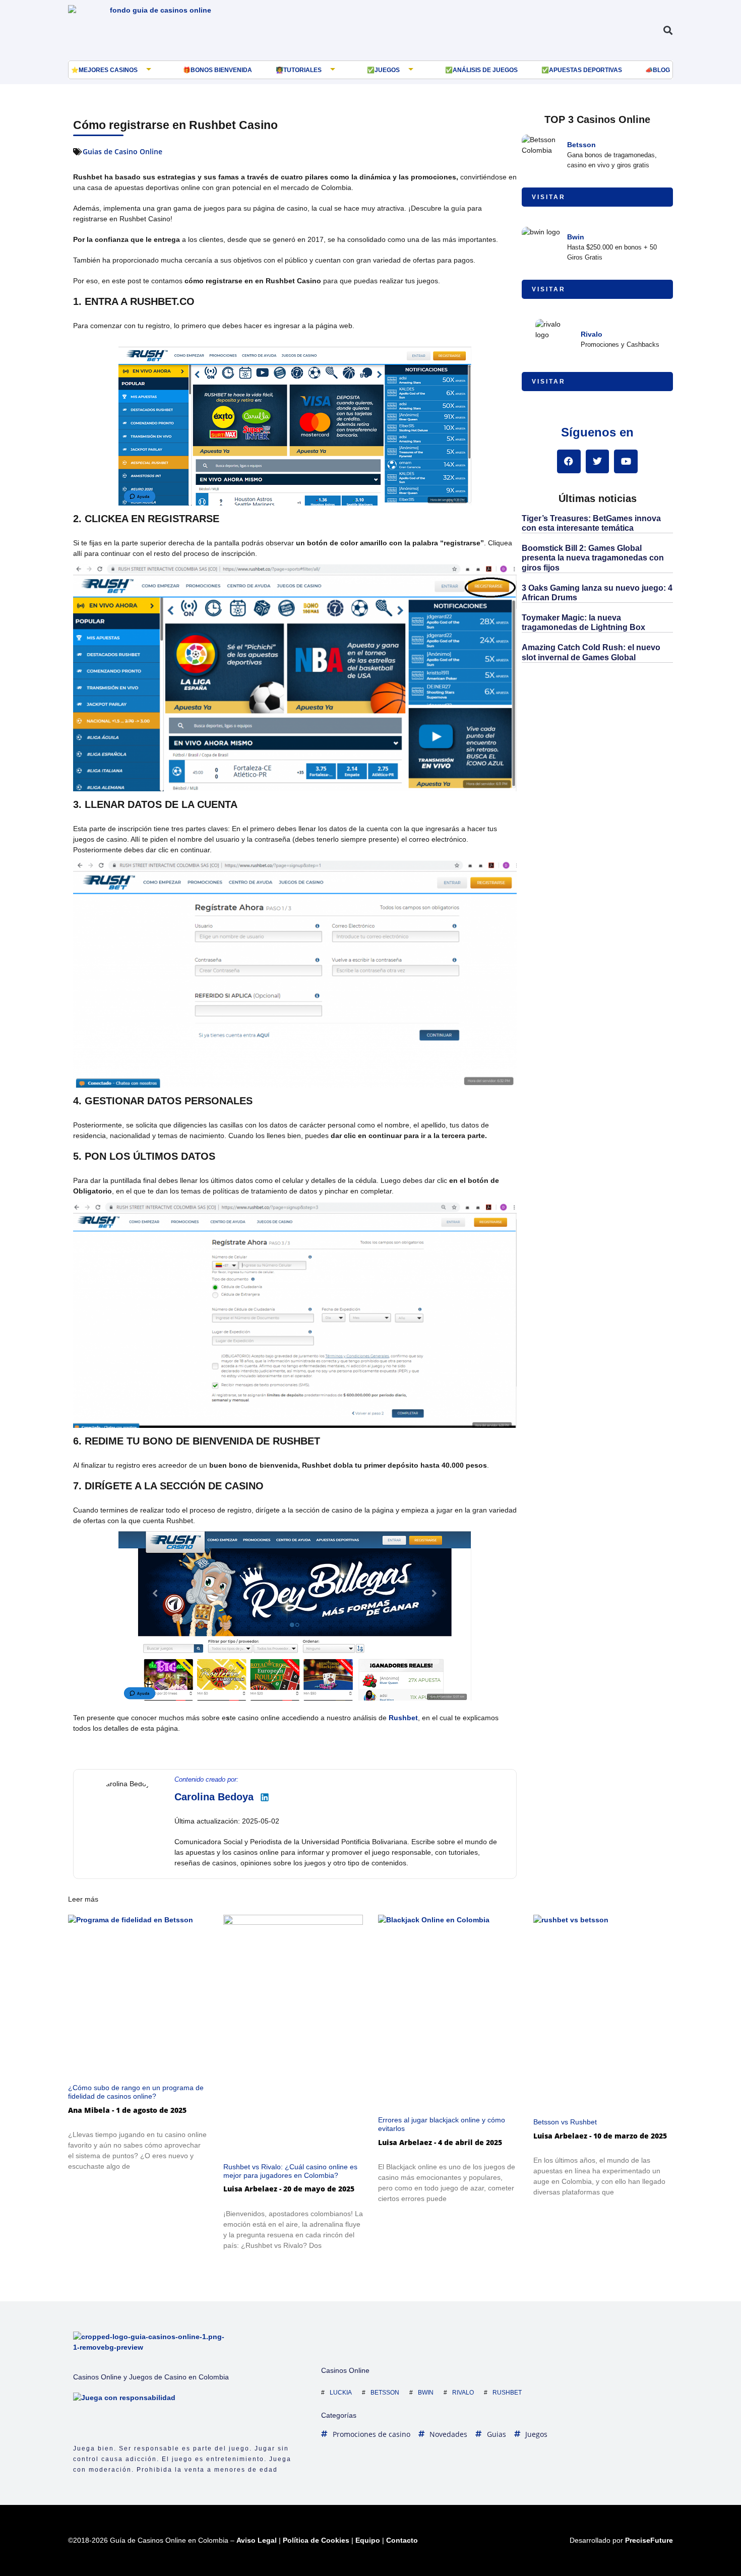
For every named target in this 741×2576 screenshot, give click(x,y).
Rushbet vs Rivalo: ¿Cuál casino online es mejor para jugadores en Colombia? (290, 2171)
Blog (661, 70)
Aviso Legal (257, 2540)
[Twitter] (598, 461)
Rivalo (592, 334)
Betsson (581, 145)
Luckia (341, 2393)
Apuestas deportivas (585, 70)
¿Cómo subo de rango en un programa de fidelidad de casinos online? (136, 2092)
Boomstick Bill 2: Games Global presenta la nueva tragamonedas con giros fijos (593, 558)
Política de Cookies (316, 2540)
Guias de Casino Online (122, 151)
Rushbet (403, 1718)
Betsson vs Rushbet (565, 2122)
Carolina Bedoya (214, 1797)
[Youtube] (626, 461)
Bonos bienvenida (221, 70)
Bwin (576, 237)
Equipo (368, 2540)
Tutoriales (302, 70)
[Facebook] (569, 461)
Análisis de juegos (485, 70)
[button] (668, 30)
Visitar (549, 197)
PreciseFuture (649, 2540)
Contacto (402, 2540)
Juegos (387, 70)
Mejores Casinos (108, 70)
